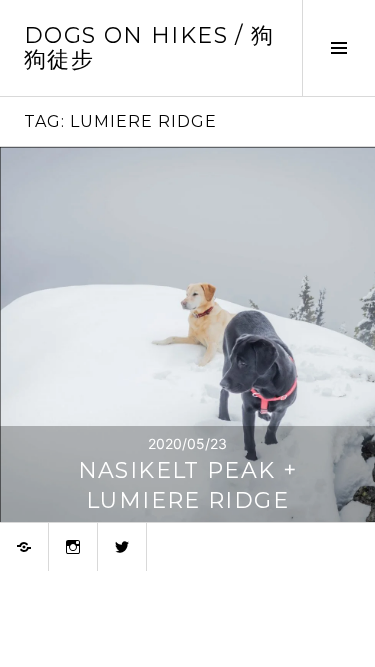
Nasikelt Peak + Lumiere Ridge (188, 485)
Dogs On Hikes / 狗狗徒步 (149, 47)
